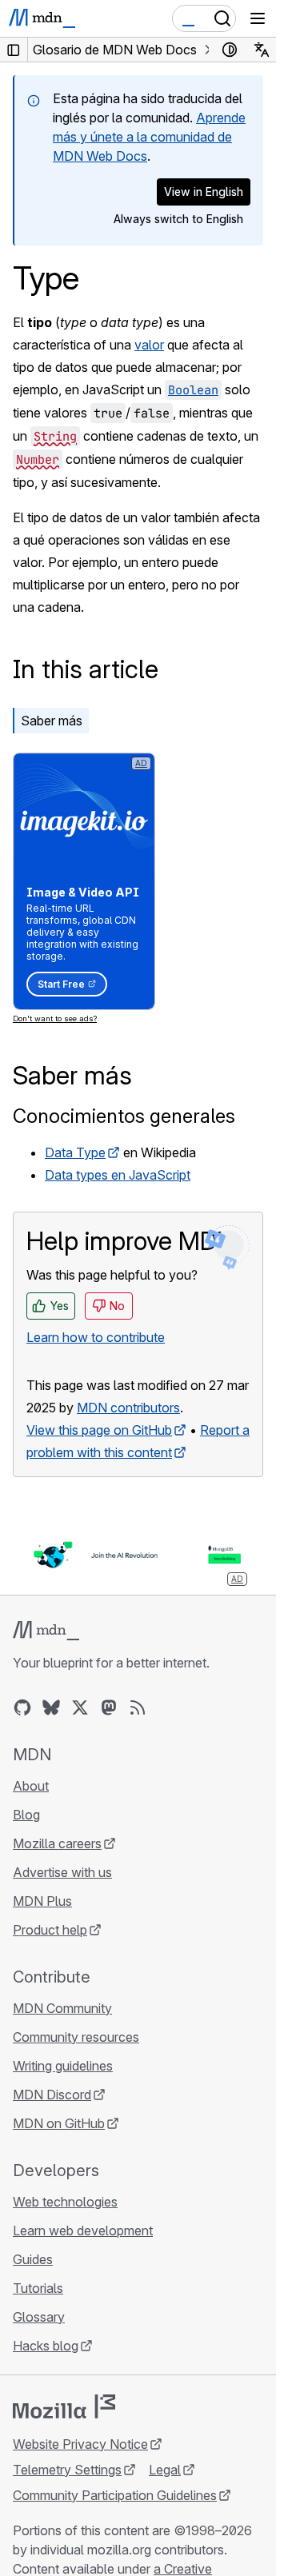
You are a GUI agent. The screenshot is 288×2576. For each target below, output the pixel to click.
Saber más (52, 721)
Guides (33, 2259)
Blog (26, 1815)
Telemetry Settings (67, 2470)
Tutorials (38, 2288)
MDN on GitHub (59, 2123)
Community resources (76, 2037)
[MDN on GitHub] (22, 1707)
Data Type (75, 1152)
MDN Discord (52, 2095)
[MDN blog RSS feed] (138, 1707)
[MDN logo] (46, 1631)
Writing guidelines (63, 2066)
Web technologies (65, 2202)
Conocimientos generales (124, 1116)
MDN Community (62, 2008)
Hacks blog (46, 2346)
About (31, 1786)
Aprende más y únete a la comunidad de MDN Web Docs (149, 137)
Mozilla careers (57, 1843)
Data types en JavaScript (118, 1175)
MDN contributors (128, 1408)
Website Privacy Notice (80, 2444)
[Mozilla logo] (64, 2406)
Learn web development (83, 2231)
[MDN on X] (80, 1707)
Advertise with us (62, 1872)
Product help (50, 1930)
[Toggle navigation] (258, 18)
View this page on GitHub (99, 1430)
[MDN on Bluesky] (51, 1707)
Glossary (39, 2317)
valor (149, 345)
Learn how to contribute (96, 1337)
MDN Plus (42, 1901)
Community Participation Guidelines (115, 2495)
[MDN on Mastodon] (109, 1707)
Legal (165, 2470)
